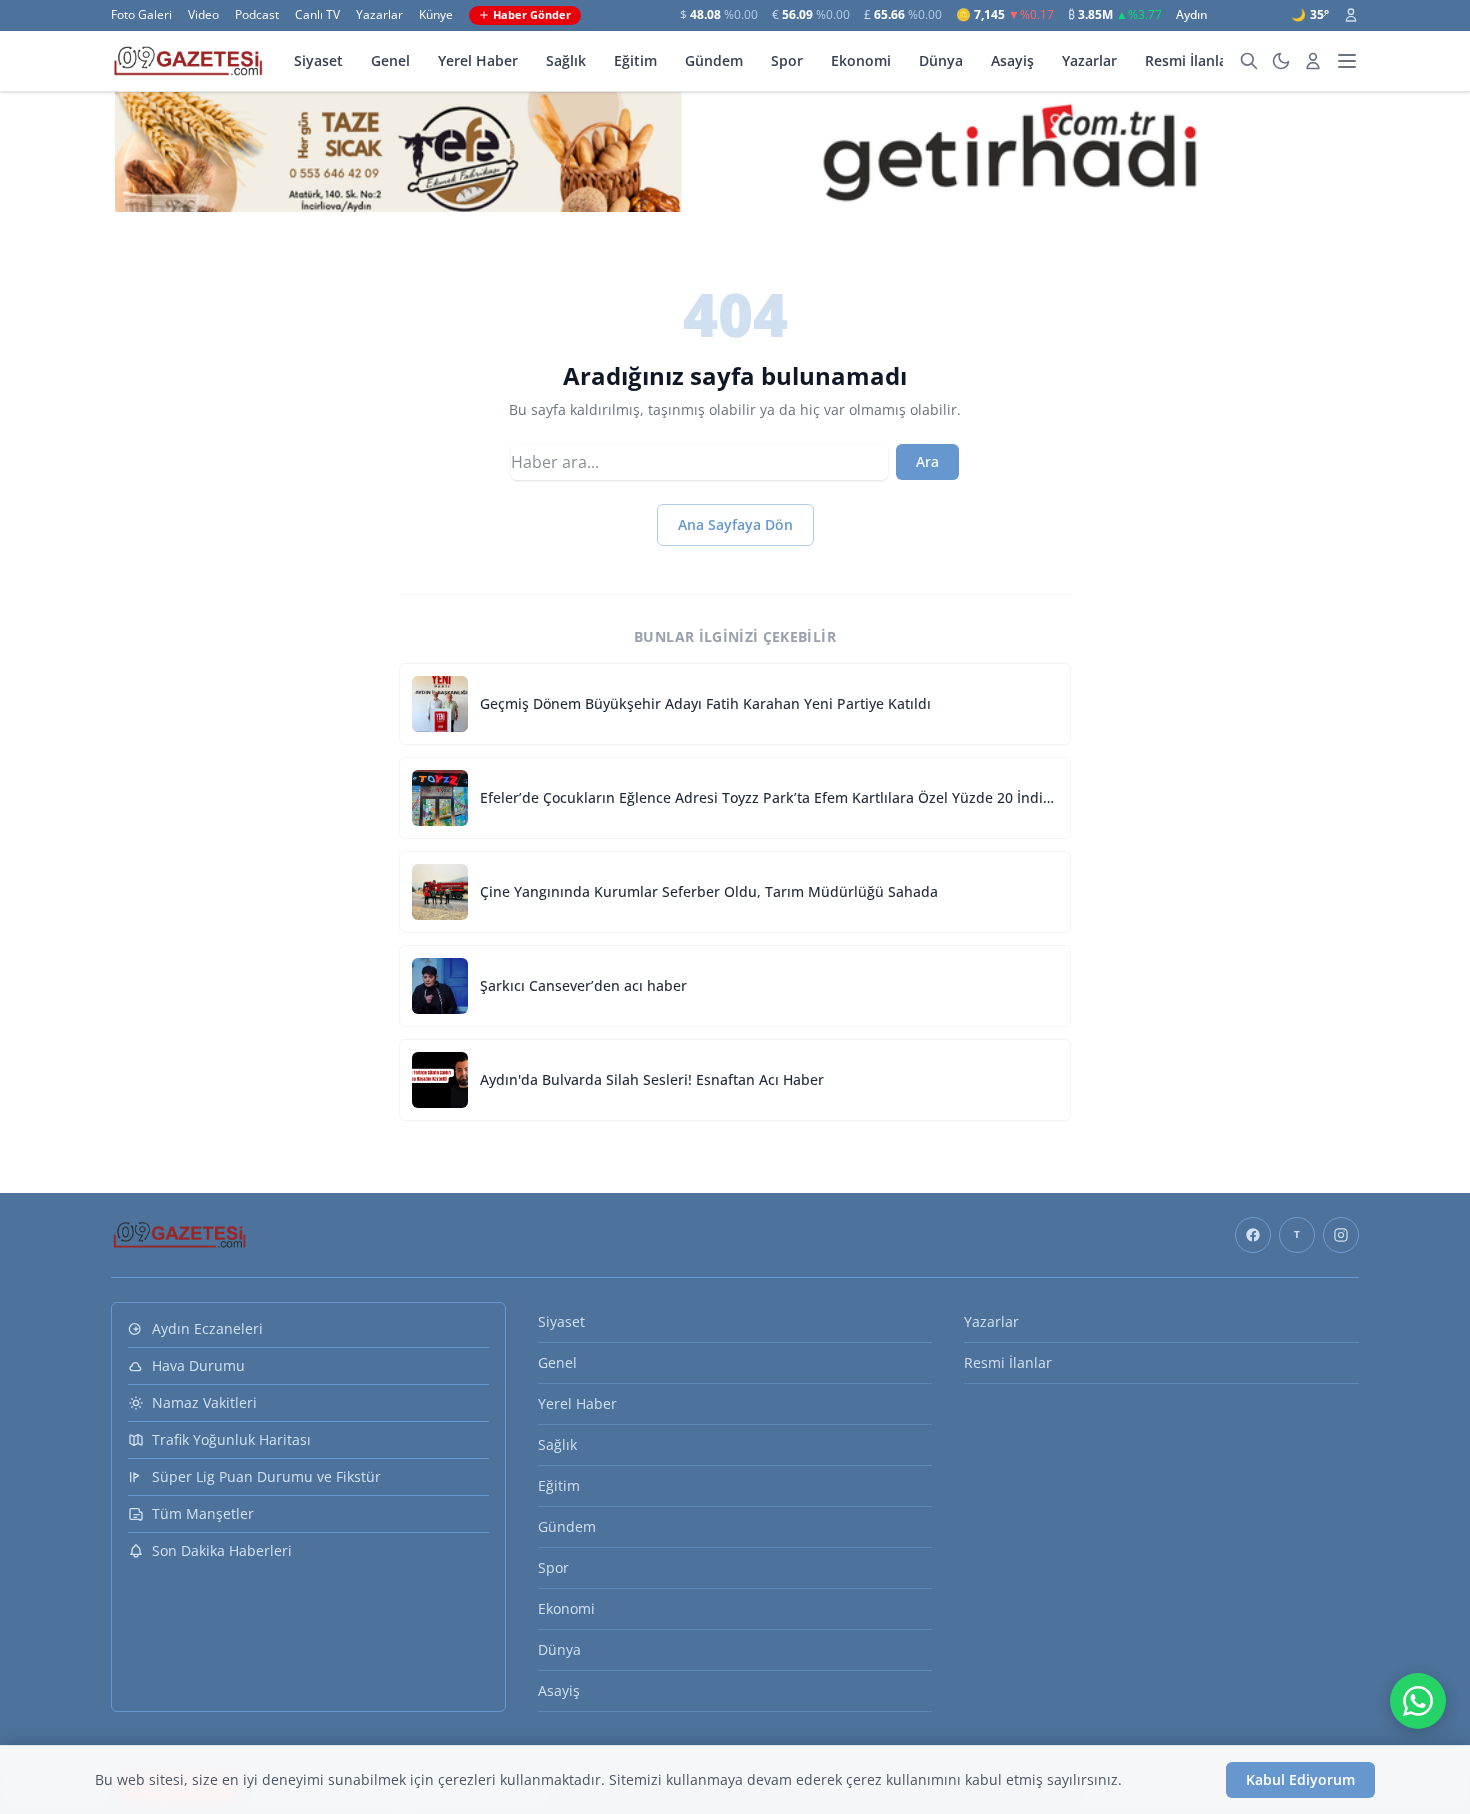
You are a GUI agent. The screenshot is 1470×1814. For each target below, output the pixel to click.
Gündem (714, 60)
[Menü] (1347, 61)
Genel (390, 60)
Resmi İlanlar (1189, 60)
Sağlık (566, 60)
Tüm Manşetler (203, 1513)
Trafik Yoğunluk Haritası (231, 1439)
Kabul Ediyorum (1300, 1779)
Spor (787, 60)
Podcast (257, 15)
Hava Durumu (198, 1365)
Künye (436, 15)
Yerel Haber (478, 60)
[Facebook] (1253, 1235)
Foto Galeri (141, 15)
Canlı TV (317, 15)
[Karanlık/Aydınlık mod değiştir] (1281, 61)
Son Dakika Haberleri (222, 1550)
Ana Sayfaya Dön (735, 524)
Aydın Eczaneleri (207, 1328)
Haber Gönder (532, 14)
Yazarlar (379, 15)
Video (203, 15)
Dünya (941, 60)
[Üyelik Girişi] (1351, 15)
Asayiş (1012, 60)
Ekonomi (861, 60)
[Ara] (1249, 61)
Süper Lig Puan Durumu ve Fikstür (266, 1476)
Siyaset (318, 60)
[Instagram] (1341, 1235)
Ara (927, 461)
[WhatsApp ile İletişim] (1418, 1701)
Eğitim (635, 60)
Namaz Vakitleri (204, 1402)
